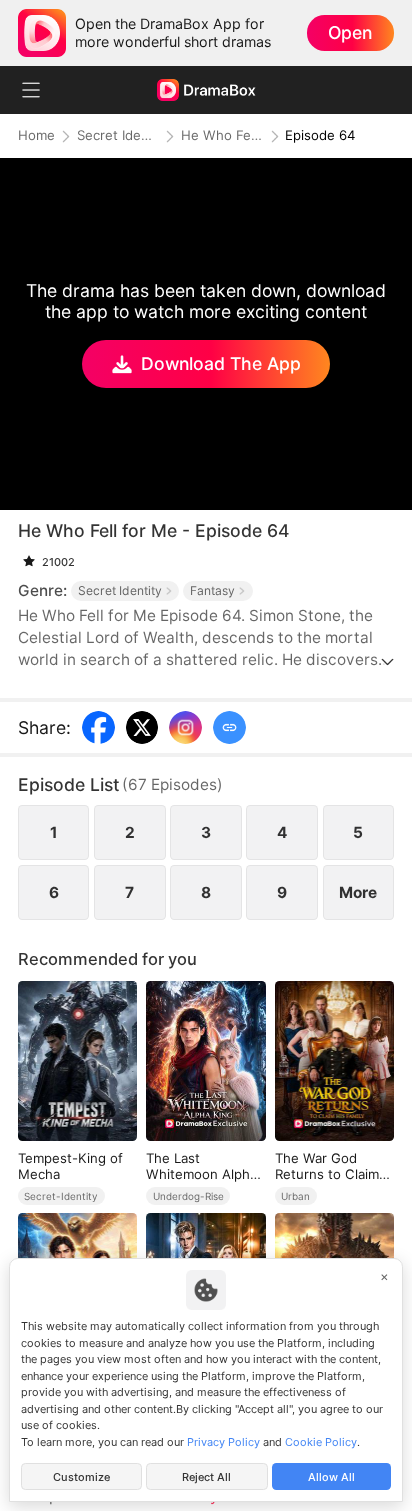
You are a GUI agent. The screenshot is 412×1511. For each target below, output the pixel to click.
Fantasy (212, 590)
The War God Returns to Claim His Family (327, 1166)
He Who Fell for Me (222, 135)
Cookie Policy (321, 1442)
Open (350, 32)
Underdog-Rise (188, 1196)
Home (36, 135)
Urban (295, 1196)
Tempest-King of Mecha (70, 1166)
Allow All (331, 1477)
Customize (81, 1477)
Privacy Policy (223, 1442)
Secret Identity (118, 135)
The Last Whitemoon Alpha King (201, 1166)
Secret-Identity (61, 1196)
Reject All (206, 1477)
